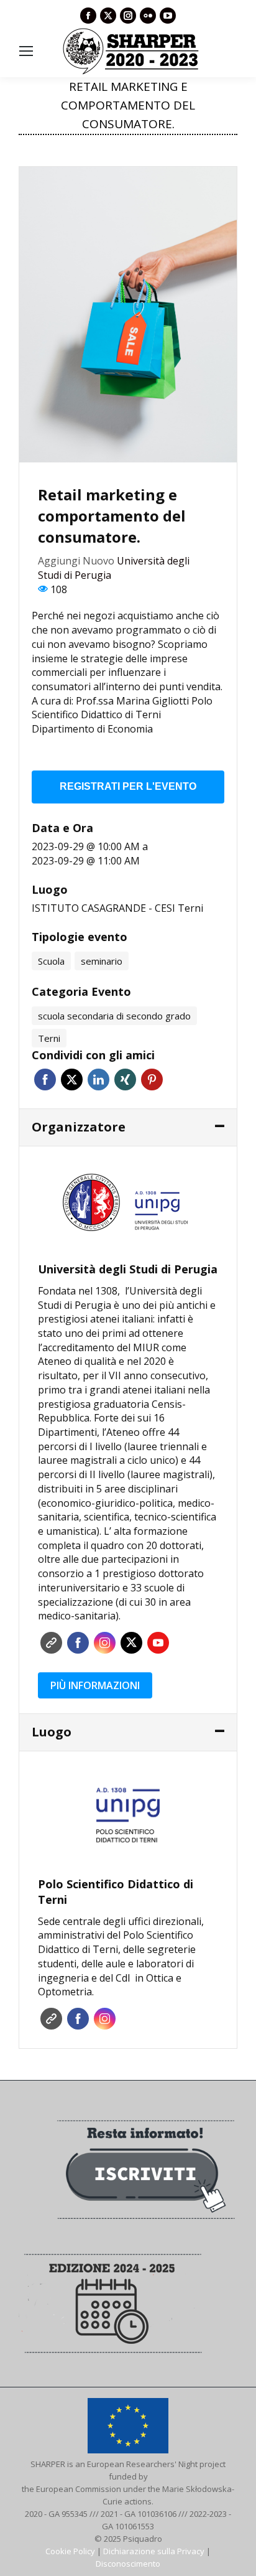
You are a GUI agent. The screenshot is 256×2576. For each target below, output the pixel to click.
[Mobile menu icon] (26, 51)
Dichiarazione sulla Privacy (154, 2551)
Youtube (158, 1643)
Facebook (45, 1080)
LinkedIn (98, 1080)
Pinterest (152, 1080)
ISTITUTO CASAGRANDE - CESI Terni (117, 908)
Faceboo (78, 1643)
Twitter (72, 1080)
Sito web (51, 1643)
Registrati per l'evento (128, 786)
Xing (125, 1080)
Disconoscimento (128, 2564)
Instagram (105, 1643)
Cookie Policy (70, 2551)
